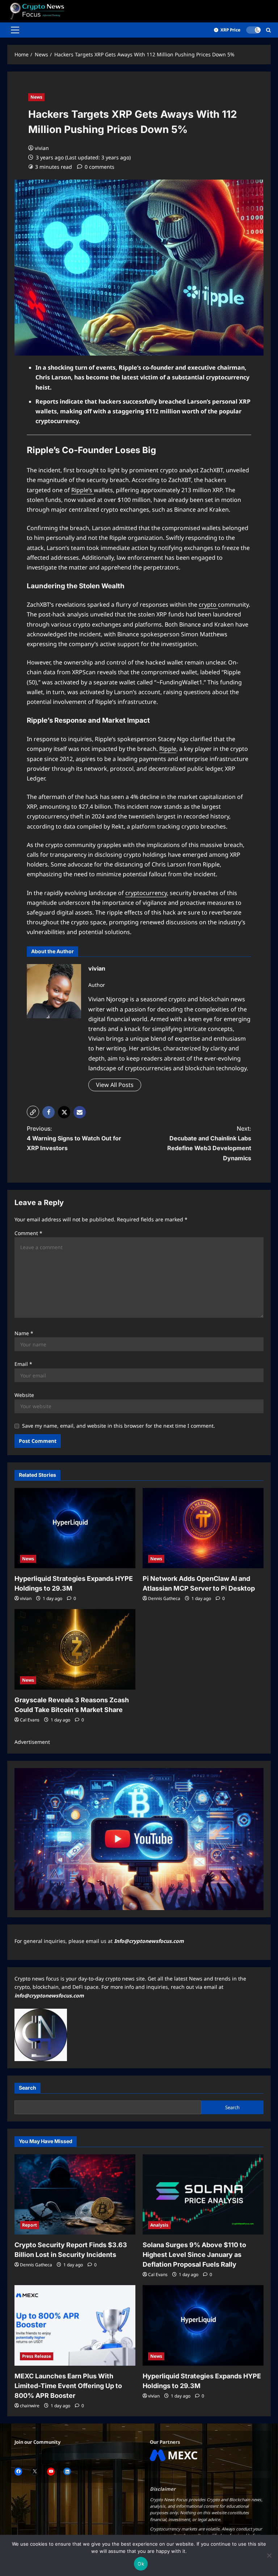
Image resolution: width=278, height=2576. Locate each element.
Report (30, 2225)
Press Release (37, 2356)
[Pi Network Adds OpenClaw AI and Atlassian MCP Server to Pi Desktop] (203, 1528)
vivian (42, 148)
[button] (15, 30)
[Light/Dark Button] (253, 30)
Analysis (159, 2225)
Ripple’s (83, 490)
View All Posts (115, 1085)
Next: (209, 1143)
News (36, 97)
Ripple (168, 749)
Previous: (74, 1138)
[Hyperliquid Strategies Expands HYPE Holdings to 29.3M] (75, 1528)
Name (24, 1333)
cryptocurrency (146, 893)
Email (23, 1364)
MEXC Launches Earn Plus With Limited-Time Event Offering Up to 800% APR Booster (68, 2386)
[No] (269, 2555)
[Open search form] (268, 30)
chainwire (30, 2406)
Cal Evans (30, 1720)
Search (28, 2088)
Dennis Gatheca (164, 1598)
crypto (208, 605)
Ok (141, 2564)
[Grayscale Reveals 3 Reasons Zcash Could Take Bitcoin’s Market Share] (75, 1649)
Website (24, 1395)
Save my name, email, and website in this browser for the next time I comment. (119, 1426)
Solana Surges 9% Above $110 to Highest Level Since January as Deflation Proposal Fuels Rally (194, 2255)
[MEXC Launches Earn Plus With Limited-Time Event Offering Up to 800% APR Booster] (75, 2325)
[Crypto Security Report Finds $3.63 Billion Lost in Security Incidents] (75, 2195)
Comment (28, 1233)
